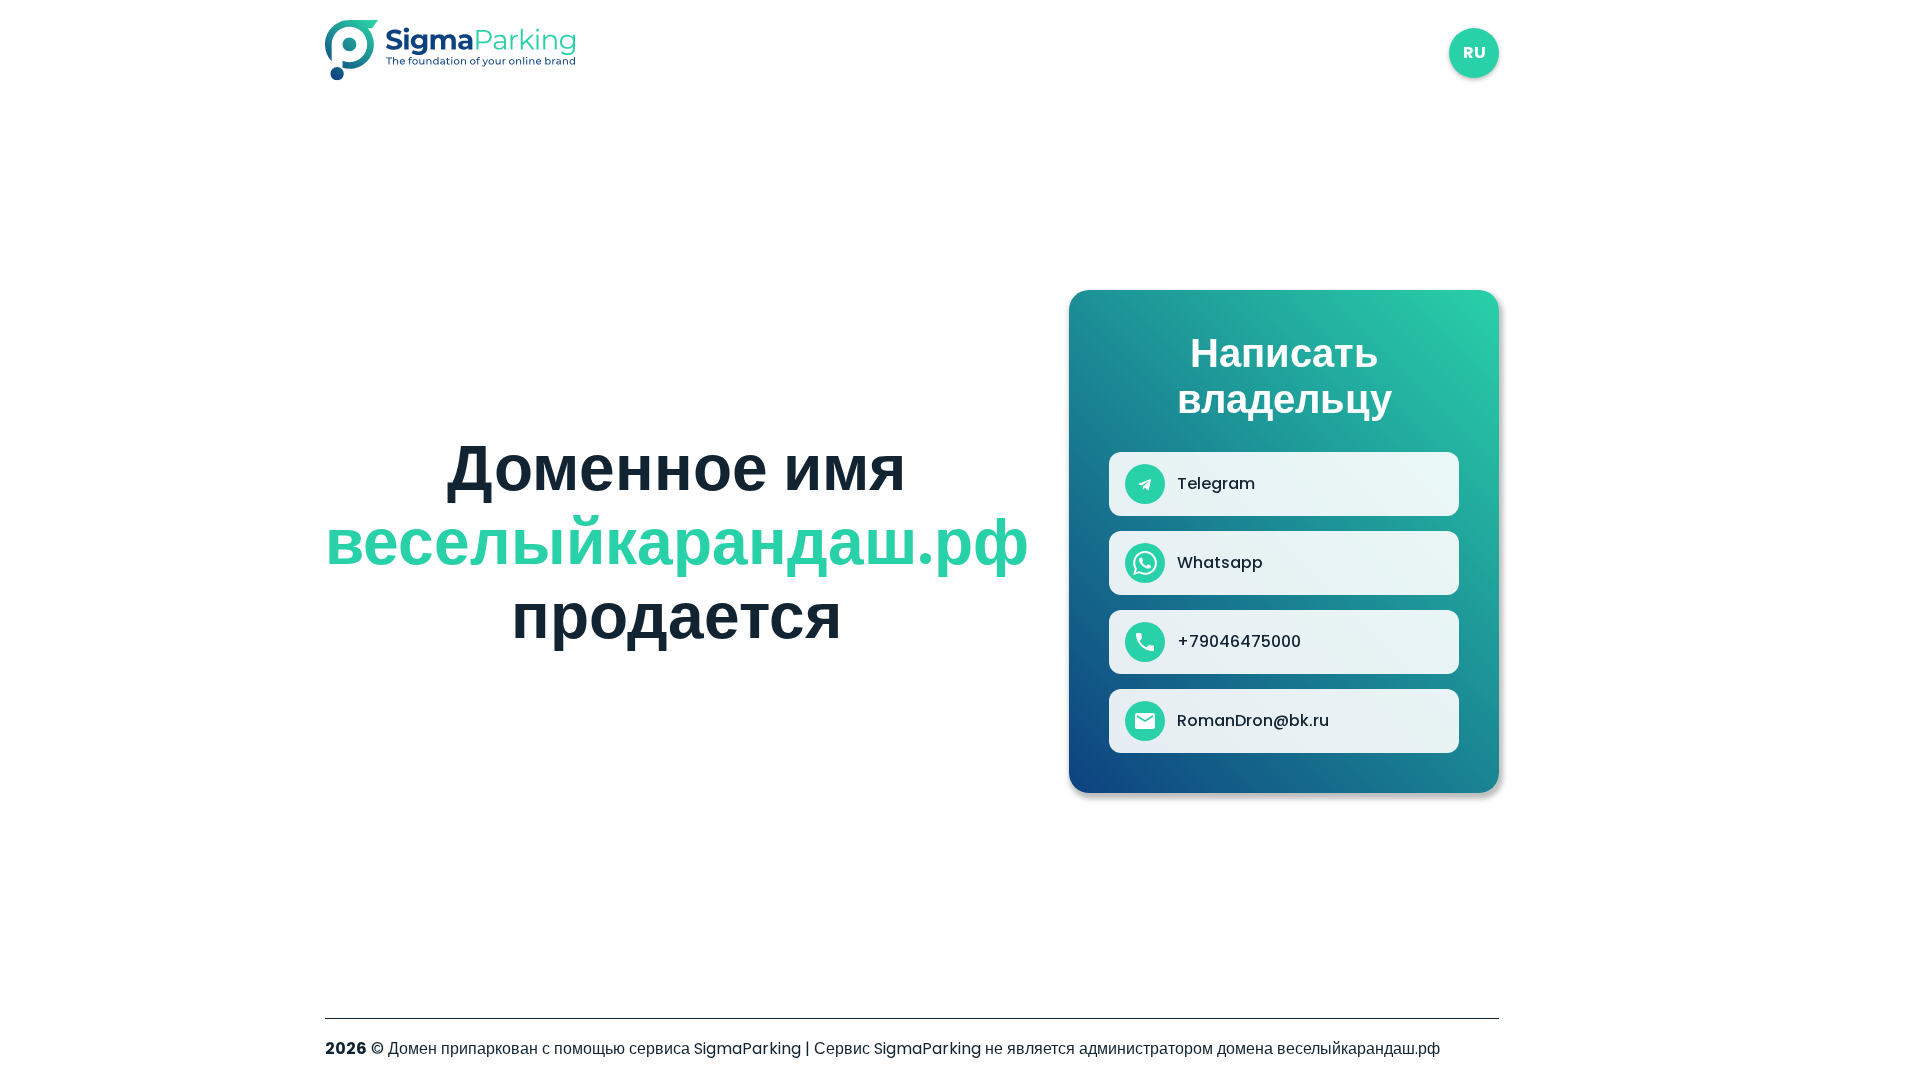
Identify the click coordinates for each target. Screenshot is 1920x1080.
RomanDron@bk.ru (1253, 721)
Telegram (1216, 484)
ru (1474, 52)
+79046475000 (1239, 642)
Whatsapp (1220, 563)
